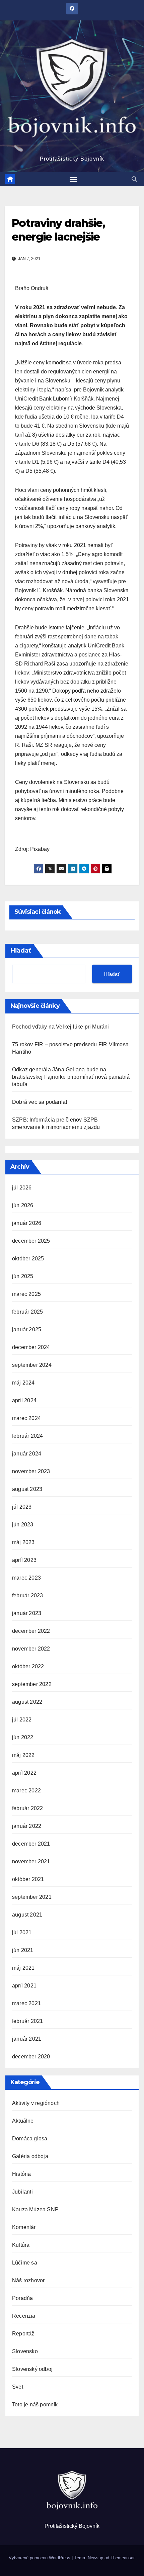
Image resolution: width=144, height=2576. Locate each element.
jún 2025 (23, 1276)
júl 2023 (22, 1507)
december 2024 (31, 1347)
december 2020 (31, 2057)
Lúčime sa (25, 2263)
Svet (18, 2387)
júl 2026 (22, 1188)
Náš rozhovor (28, 2280)
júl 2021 (22, 1932)
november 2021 (31, 1861)
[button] (134, 179)
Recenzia (24, 2316)
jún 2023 (23, 1525)
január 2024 (27, 1454)
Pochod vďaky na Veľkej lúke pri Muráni (61, 1027)
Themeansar (122, 2558)
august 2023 (27, 1489)
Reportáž (23, 2334)
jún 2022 (23, 1737)
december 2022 (31, 1631)
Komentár (24, 2227)
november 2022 (31, 1649)
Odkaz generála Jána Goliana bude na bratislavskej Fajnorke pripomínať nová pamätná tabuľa (71, 1077)
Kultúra (21, 2245)
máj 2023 (23, 1542)
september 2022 (32, 1684)
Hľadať (21, 951)
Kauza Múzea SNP (35, 2209)
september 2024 (32, 1365)
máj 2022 (23, 1755)
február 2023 (27, 1595)
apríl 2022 (24, 1773)
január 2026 (27, 1223)
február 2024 (27, 1436)
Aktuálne (23, 2121)
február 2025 (27, 1312)
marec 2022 (26, 1791)
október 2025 (28, 1259)
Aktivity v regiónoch (36, 2103)
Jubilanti (22, 2192)
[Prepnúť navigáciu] (73, 179)
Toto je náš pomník (35, 2405)
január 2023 (27, 1613)
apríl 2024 (24, 1400)
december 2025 (31, 1241)
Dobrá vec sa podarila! (40, 1102)
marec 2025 (26, 1294)
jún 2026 (23, 1205)
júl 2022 (22, 1720)
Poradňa (22, 2298)
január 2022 (27, 1826)
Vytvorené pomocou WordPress (40, 2558)
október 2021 (28, 1879)
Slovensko (25, 2351)
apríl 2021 (24, 1986)
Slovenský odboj (32, 2369)
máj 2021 (23, 1968)
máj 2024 (23, 1383)
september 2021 (32, 1897)
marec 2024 (26, 1418)
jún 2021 (23, 1950)
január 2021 (27, 2039)
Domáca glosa (30, 2139)
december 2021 (31, 1844)
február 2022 (27, 1808)
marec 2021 (26, 2003)
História (22, 2174)
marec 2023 (26, 1578)
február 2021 (27, 2021)
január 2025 (27, 1329)
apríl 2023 (24, 1560)
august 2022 (27, 1702)
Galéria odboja (30, 2156)
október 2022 (28, 1666)
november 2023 (31, 1471)
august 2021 (27, 1915)
